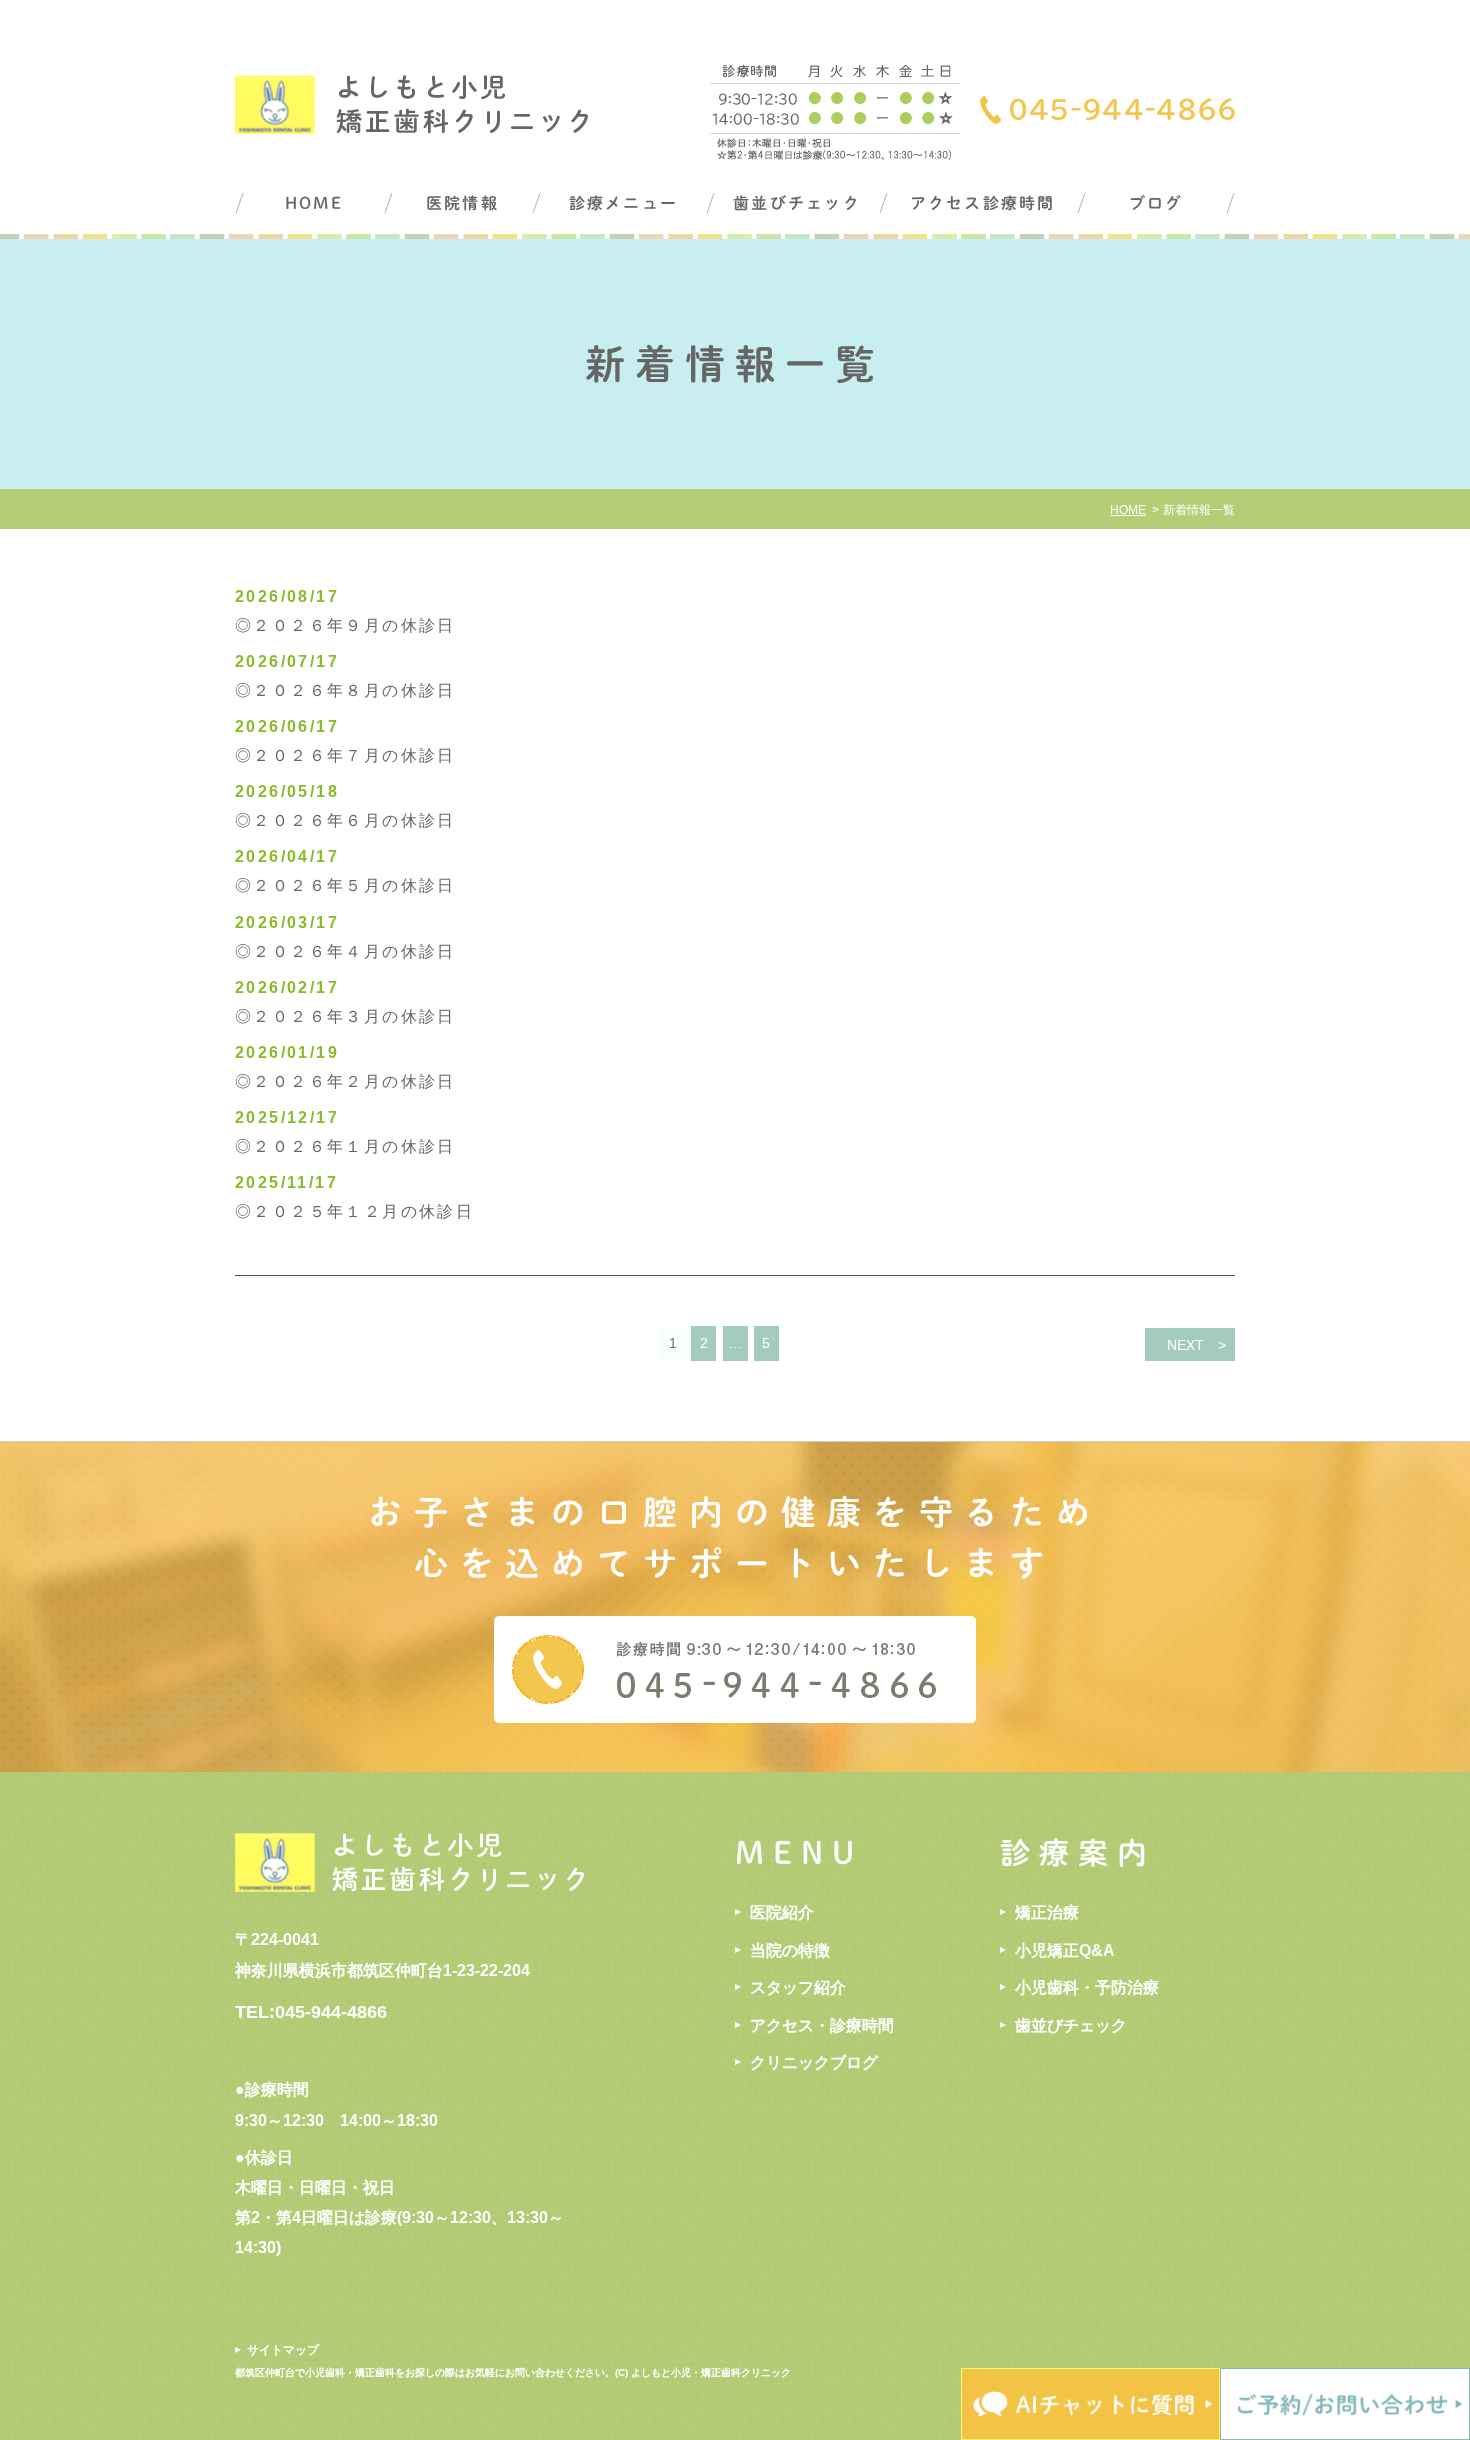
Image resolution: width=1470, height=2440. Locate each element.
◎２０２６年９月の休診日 (345, 625)
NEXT (1185, 1345)
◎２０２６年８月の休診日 (345, 690)
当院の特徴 (790, 1950)
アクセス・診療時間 (822, 2025)
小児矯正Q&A (1065, 1950)
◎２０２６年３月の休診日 (345, 1016)
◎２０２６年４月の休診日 (345, 951)
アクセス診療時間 (983, 203)
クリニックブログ (814, 2062)
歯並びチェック (797, 203)
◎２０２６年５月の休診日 (345, 885)
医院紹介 (782, 1912)
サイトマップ (283, 2350)
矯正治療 (1047, 1912)
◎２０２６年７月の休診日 (345, 755)
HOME (314, 203)
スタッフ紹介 (798, 1987)
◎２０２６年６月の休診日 (345, 820)
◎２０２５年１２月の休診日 (354, 1211)
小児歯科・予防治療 (1087, 1987)
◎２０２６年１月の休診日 (345, 1146)
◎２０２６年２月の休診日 (345, 1081)
